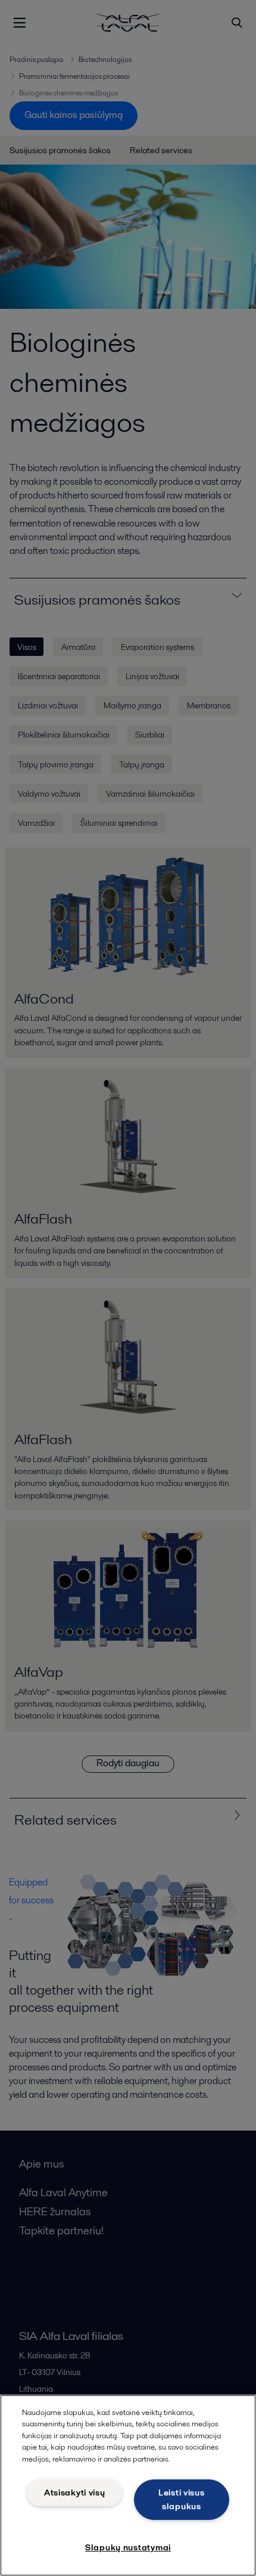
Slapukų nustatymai (128, 2547)
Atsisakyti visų (75, 2493)
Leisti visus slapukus (182, 2499)
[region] (128, 2485)
